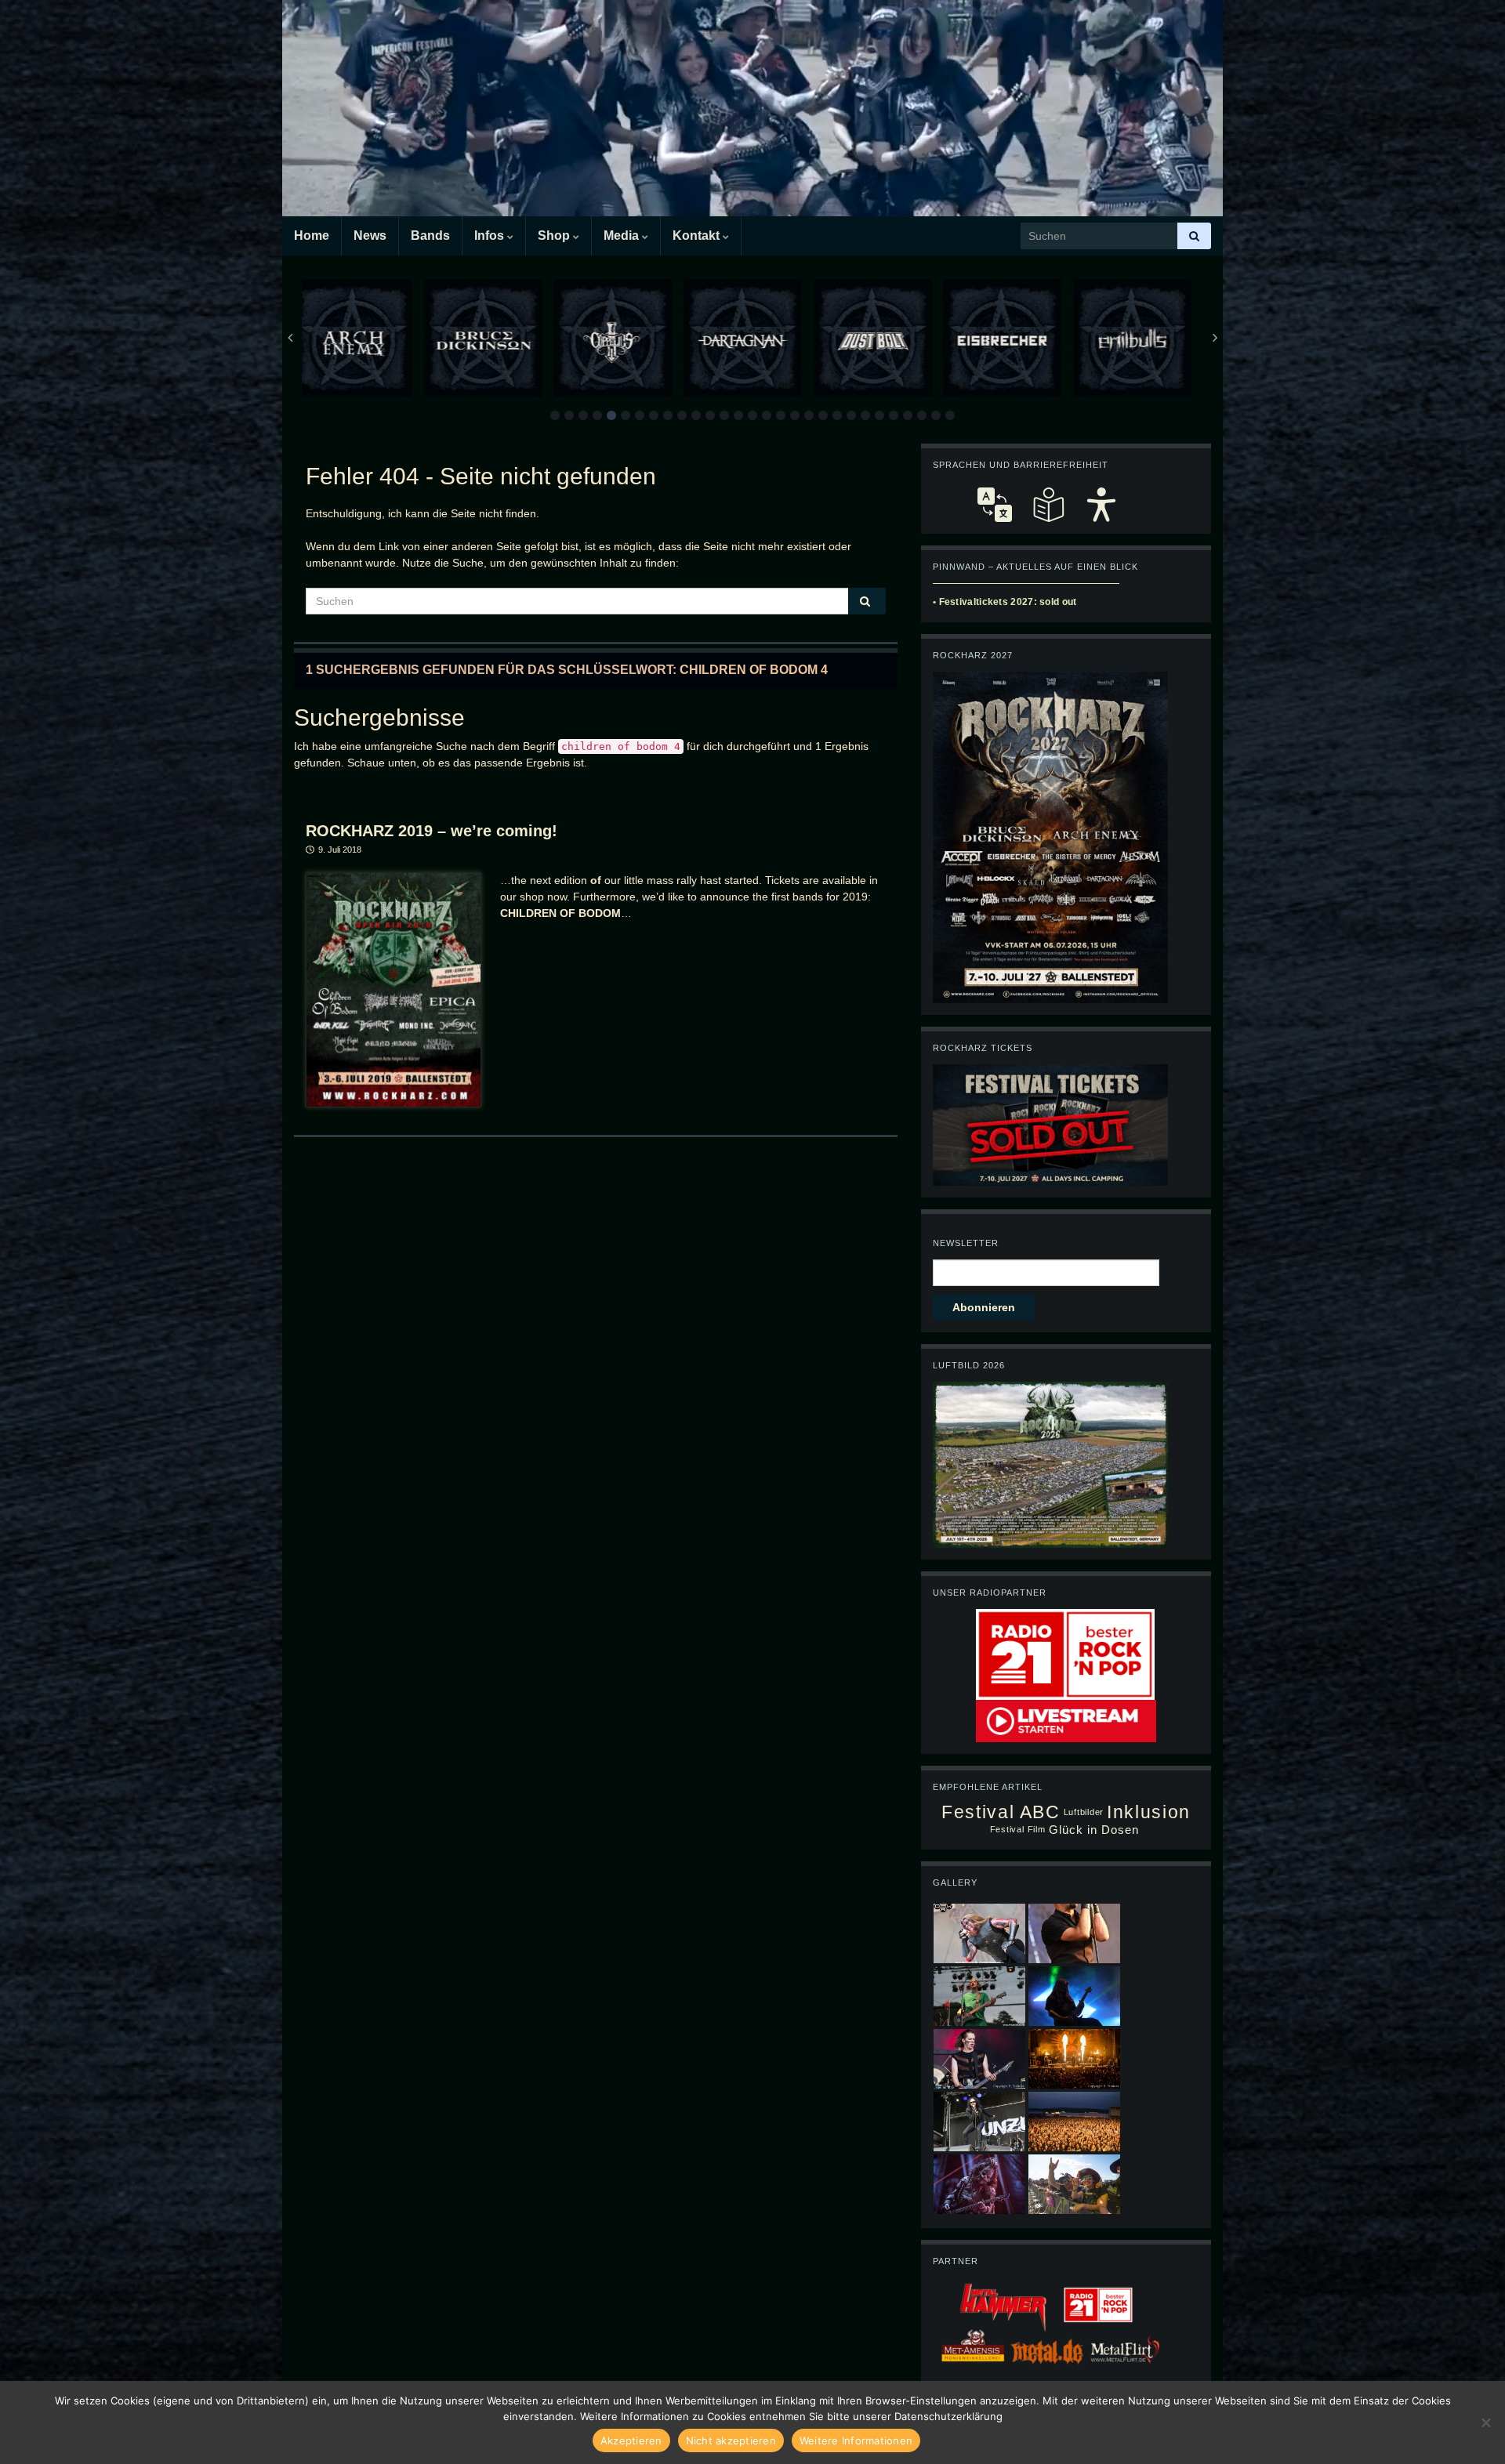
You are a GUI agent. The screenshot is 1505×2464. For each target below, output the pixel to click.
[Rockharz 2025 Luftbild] (1050, 1464)
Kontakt (698, 236)
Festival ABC (1001, 1812)
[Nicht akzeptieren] (1485, 2422)
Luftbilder (1084, 1812)
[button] (555, 415)
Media (623, 236)
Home (312, 236)
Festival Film (1018, 1829)
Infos (491, 236)
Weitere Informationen (856, 2440)
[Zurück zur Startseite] (752, 108)
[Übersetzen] (995, 505)
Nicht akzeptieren (731, 2440)
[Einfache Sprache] (1048, 505)
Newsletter (966, 1243)
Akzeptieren (631, 2440)
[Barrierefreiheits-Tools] (1101, 505)
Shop (555, 236)
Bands (430, 236)
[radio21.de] (1065, 1654)
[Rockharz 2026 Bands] (1050, 836)
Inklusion (1149, 1812)
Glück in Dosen (1094, 1830)
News (370, 236)
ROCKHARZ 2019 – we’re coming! (432, 831)
